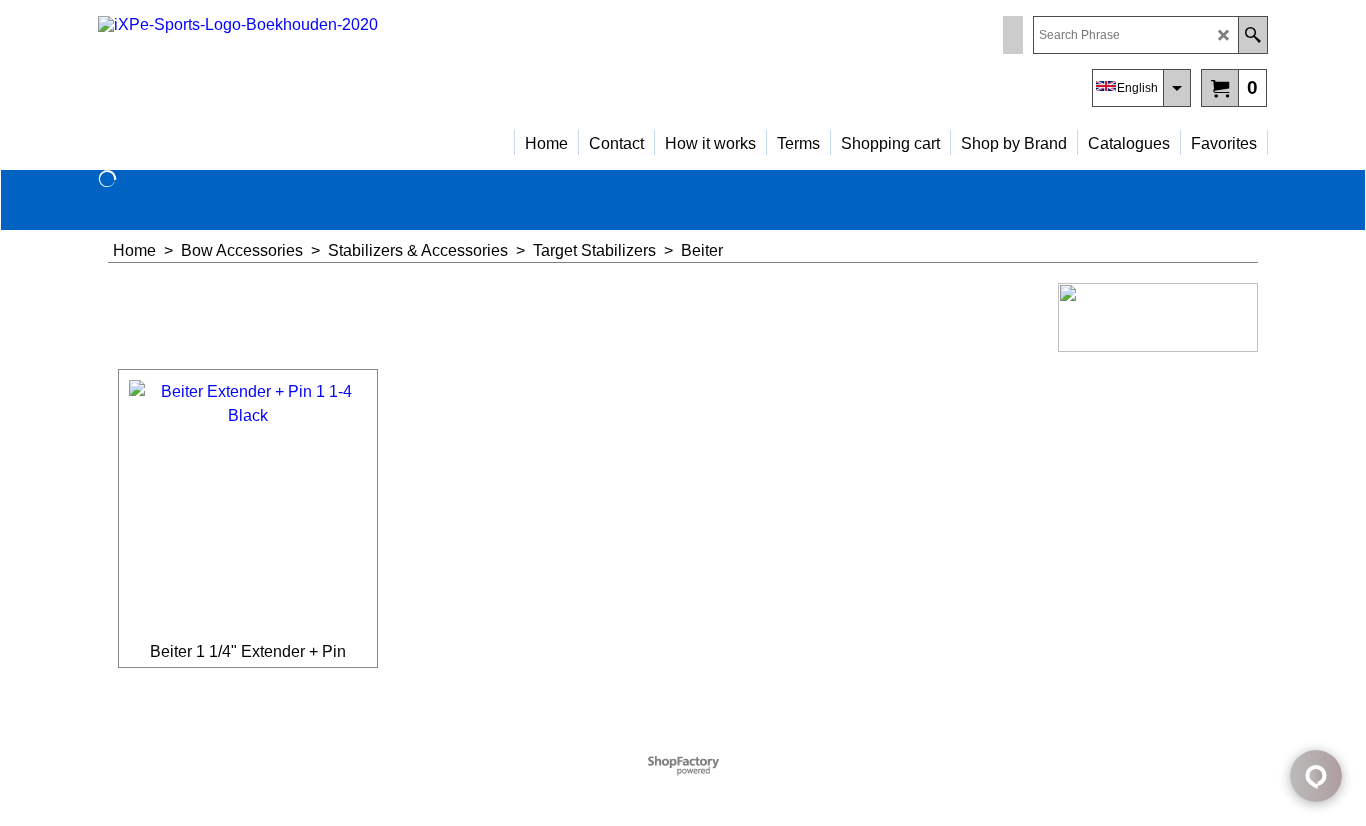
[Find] (1252, 35)
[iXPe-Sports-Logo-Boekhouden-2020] (273, 65)
